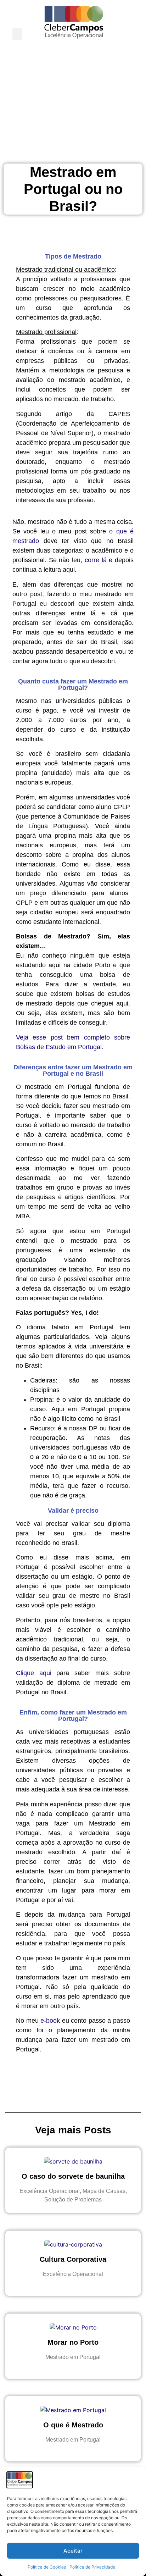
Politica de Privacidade (92, 2567)
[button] (17, 34)
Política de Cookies (47, 2567)
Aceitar (73, 2551)
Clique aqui (34, 1673)
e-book (50, 2021)
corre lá (96, 560)
